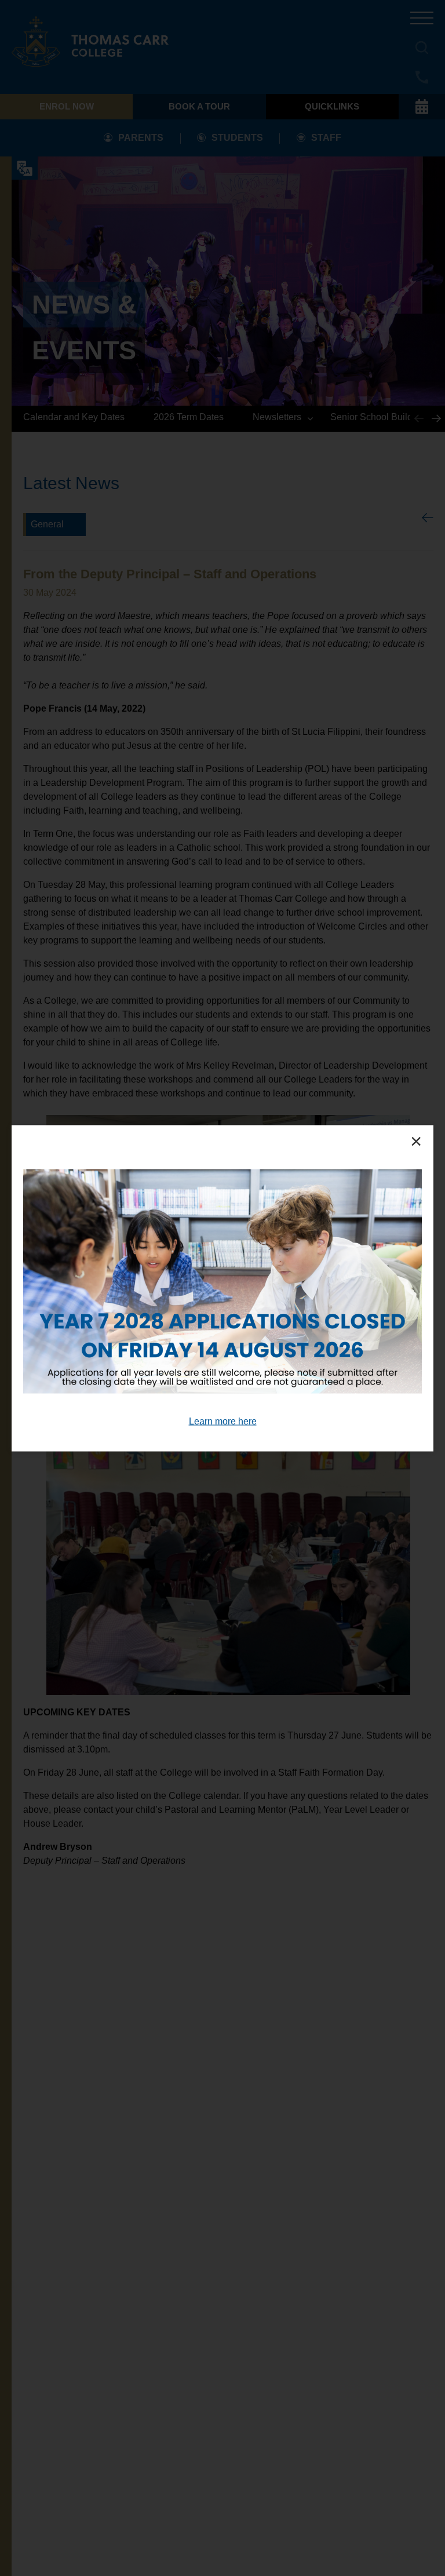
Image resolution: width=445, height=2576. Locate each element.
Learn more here (223, 1421)
